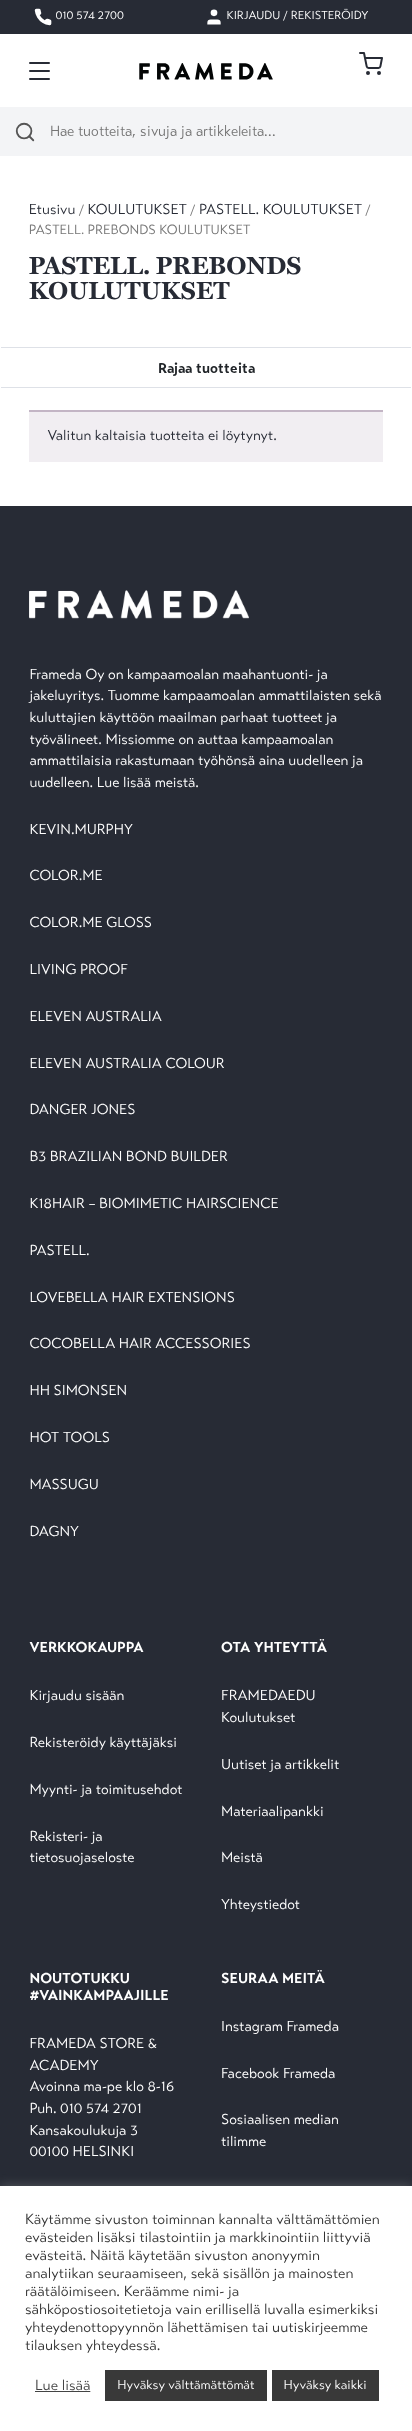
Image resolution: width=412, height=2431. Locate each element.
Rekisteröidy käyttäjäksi (102, 1743)
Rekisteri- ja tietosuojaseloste (81, 1848)
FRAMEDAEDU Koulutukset (268, 1707)
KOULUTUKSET (137, 210)
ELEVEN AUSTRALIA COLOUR (126, 1064)
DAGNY (54, 1532)
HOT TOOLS (69, 1438)
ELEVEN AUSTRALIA (95, 1017)
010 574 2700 (88, 17)
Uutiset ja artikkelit (280, 1765)
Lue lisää (62, 2386)
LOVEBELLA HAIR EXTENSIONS (131, 1298)
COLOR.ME (65, 876)
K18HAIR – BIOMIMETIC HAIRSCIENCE (153, 1204)
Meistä (242, 1858)
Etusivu (52, 210)
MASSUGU (63, 1485)
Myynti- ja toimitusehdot (105, 1790)
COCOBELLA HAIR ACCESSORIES (139, 1344)
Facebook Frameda (278, 2074)
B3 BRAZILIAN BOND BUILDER (128, 1157)
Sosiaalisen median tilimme (280, 2131)
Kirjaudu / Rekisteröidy (296, 17)
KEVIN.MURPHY (82, 830)
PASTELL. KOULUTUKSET (280, 210)
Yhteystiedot (260, 1905)
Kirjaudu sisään (76, 1696)
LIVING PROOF (78, 970)
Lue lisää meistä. (150, 783)
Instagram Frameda (280, 2027)
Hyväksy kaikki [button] (325, 2385)
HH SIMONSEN (78, 1391)
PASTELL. (59, 1251)
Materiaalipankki (272, 1812)
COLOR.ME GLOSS (90, 923)
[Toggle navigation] (39, 71)
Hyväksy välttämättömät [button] (185, 2385)
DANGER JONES (82, 1110)
